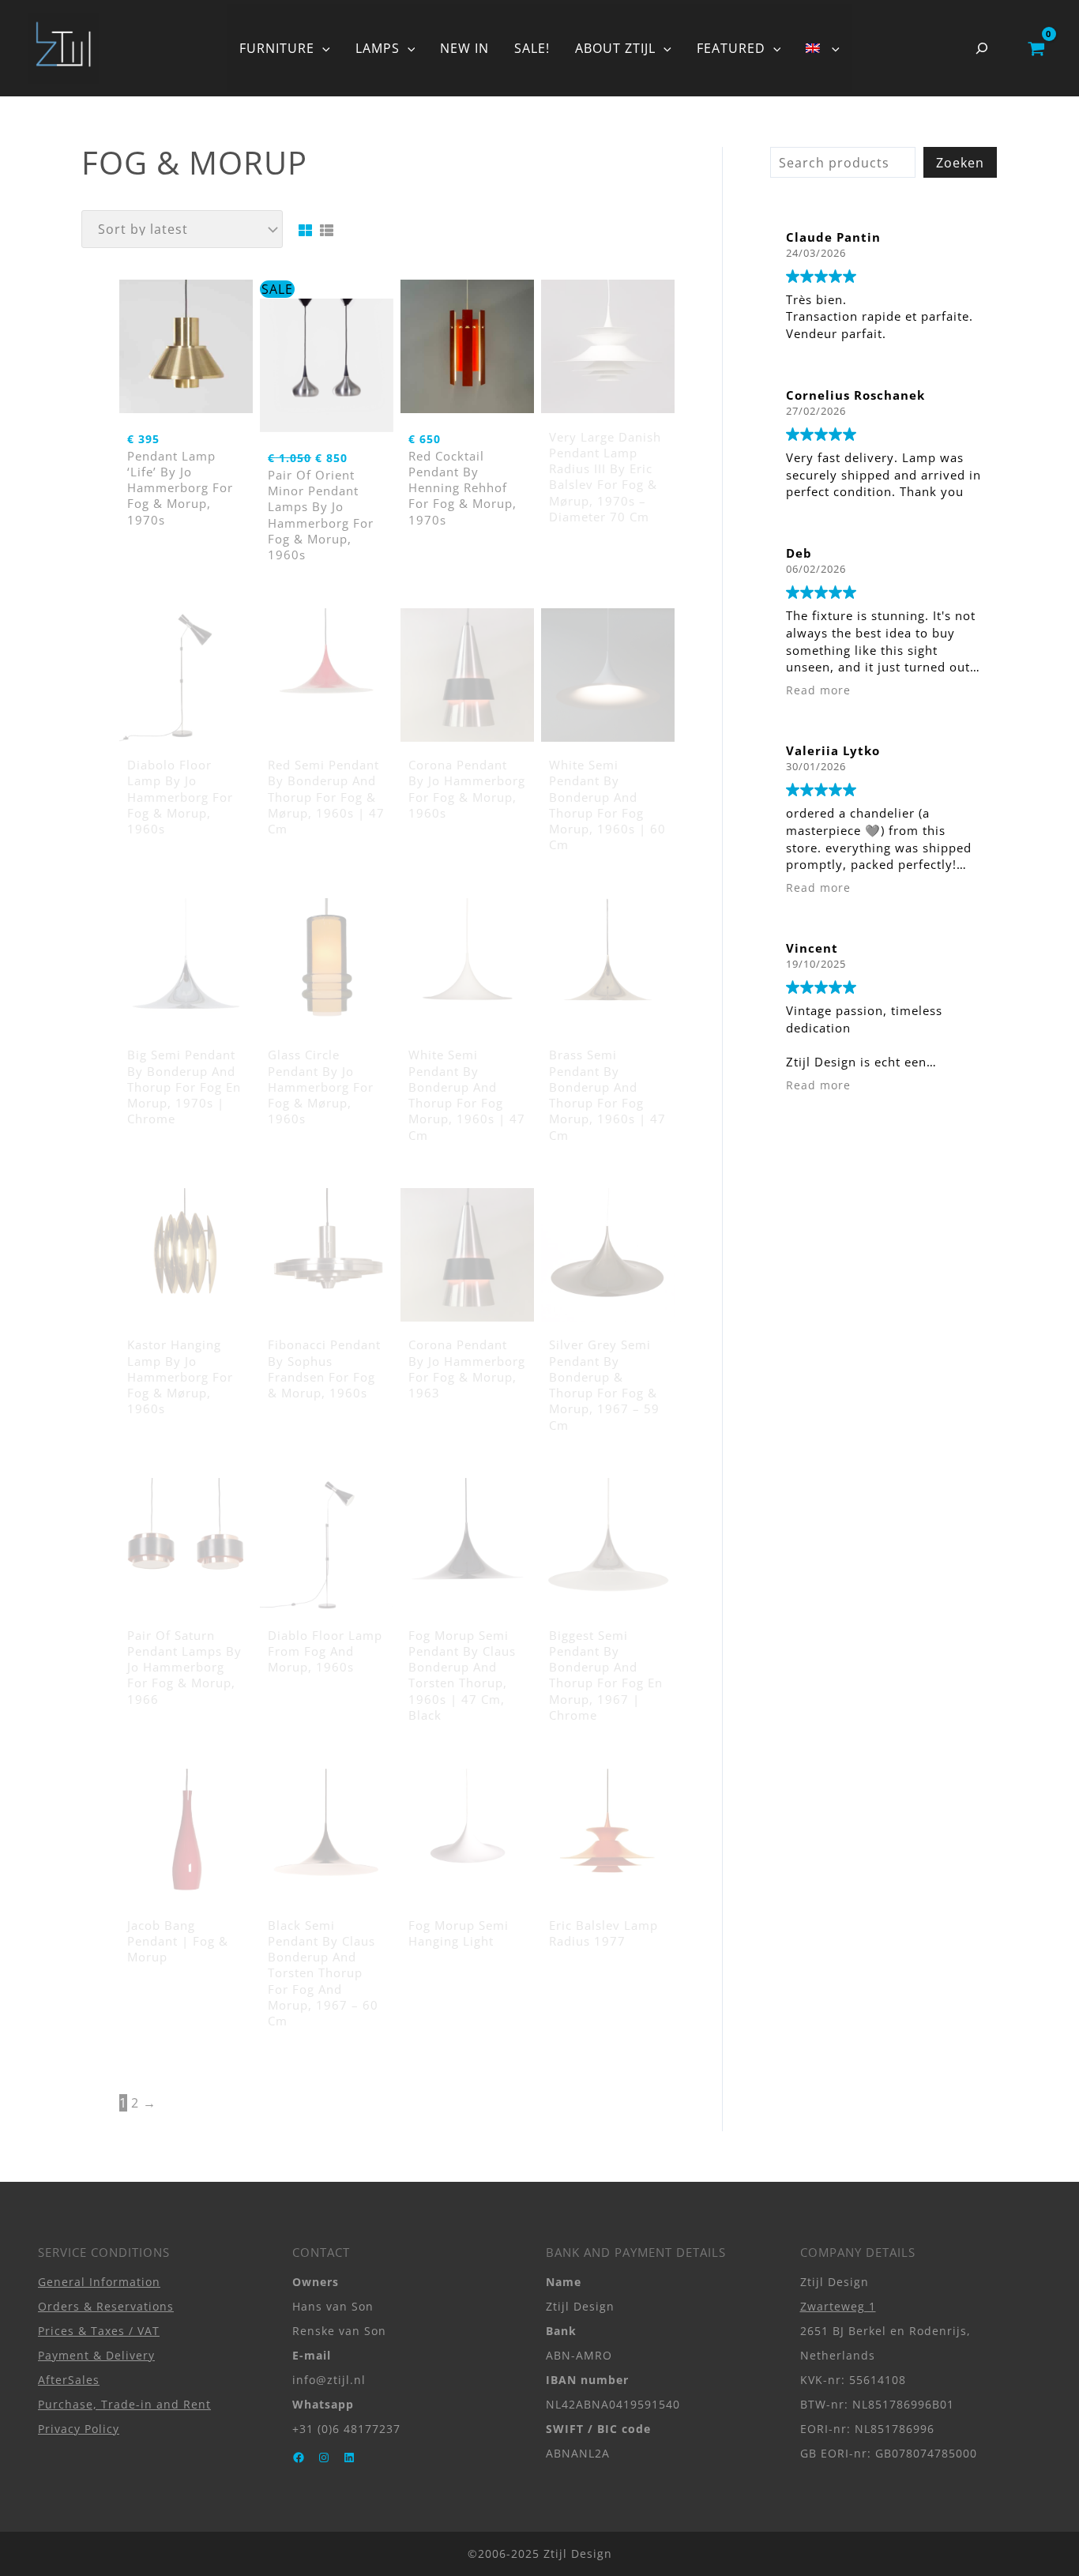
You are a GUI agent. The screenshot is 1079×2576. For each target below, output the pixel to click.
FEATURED (731, 48)
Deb (799, 553)
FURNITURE (277, 48)
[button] (322, 48)
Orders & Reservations (106, 2306)
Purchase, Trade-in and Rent (124, 2404)
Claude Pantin (833, 237)
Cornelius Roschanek (855, 395)
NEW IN (464, 48)
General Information (99, 2282)
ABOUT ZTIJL (615, 48)
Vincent (812, 948)
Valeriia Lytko (833, 750)
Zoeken (960, 163)
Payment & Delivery (96, 2355)
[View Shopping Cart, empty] (1036, 48)
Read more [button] (818, 690)
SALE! (532, 48)
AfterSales (69, 2380)
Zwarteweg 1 (838, 2306)
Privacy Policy (79, 2429)
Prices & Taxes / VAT (99, 2331)
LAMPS (378, 48)
